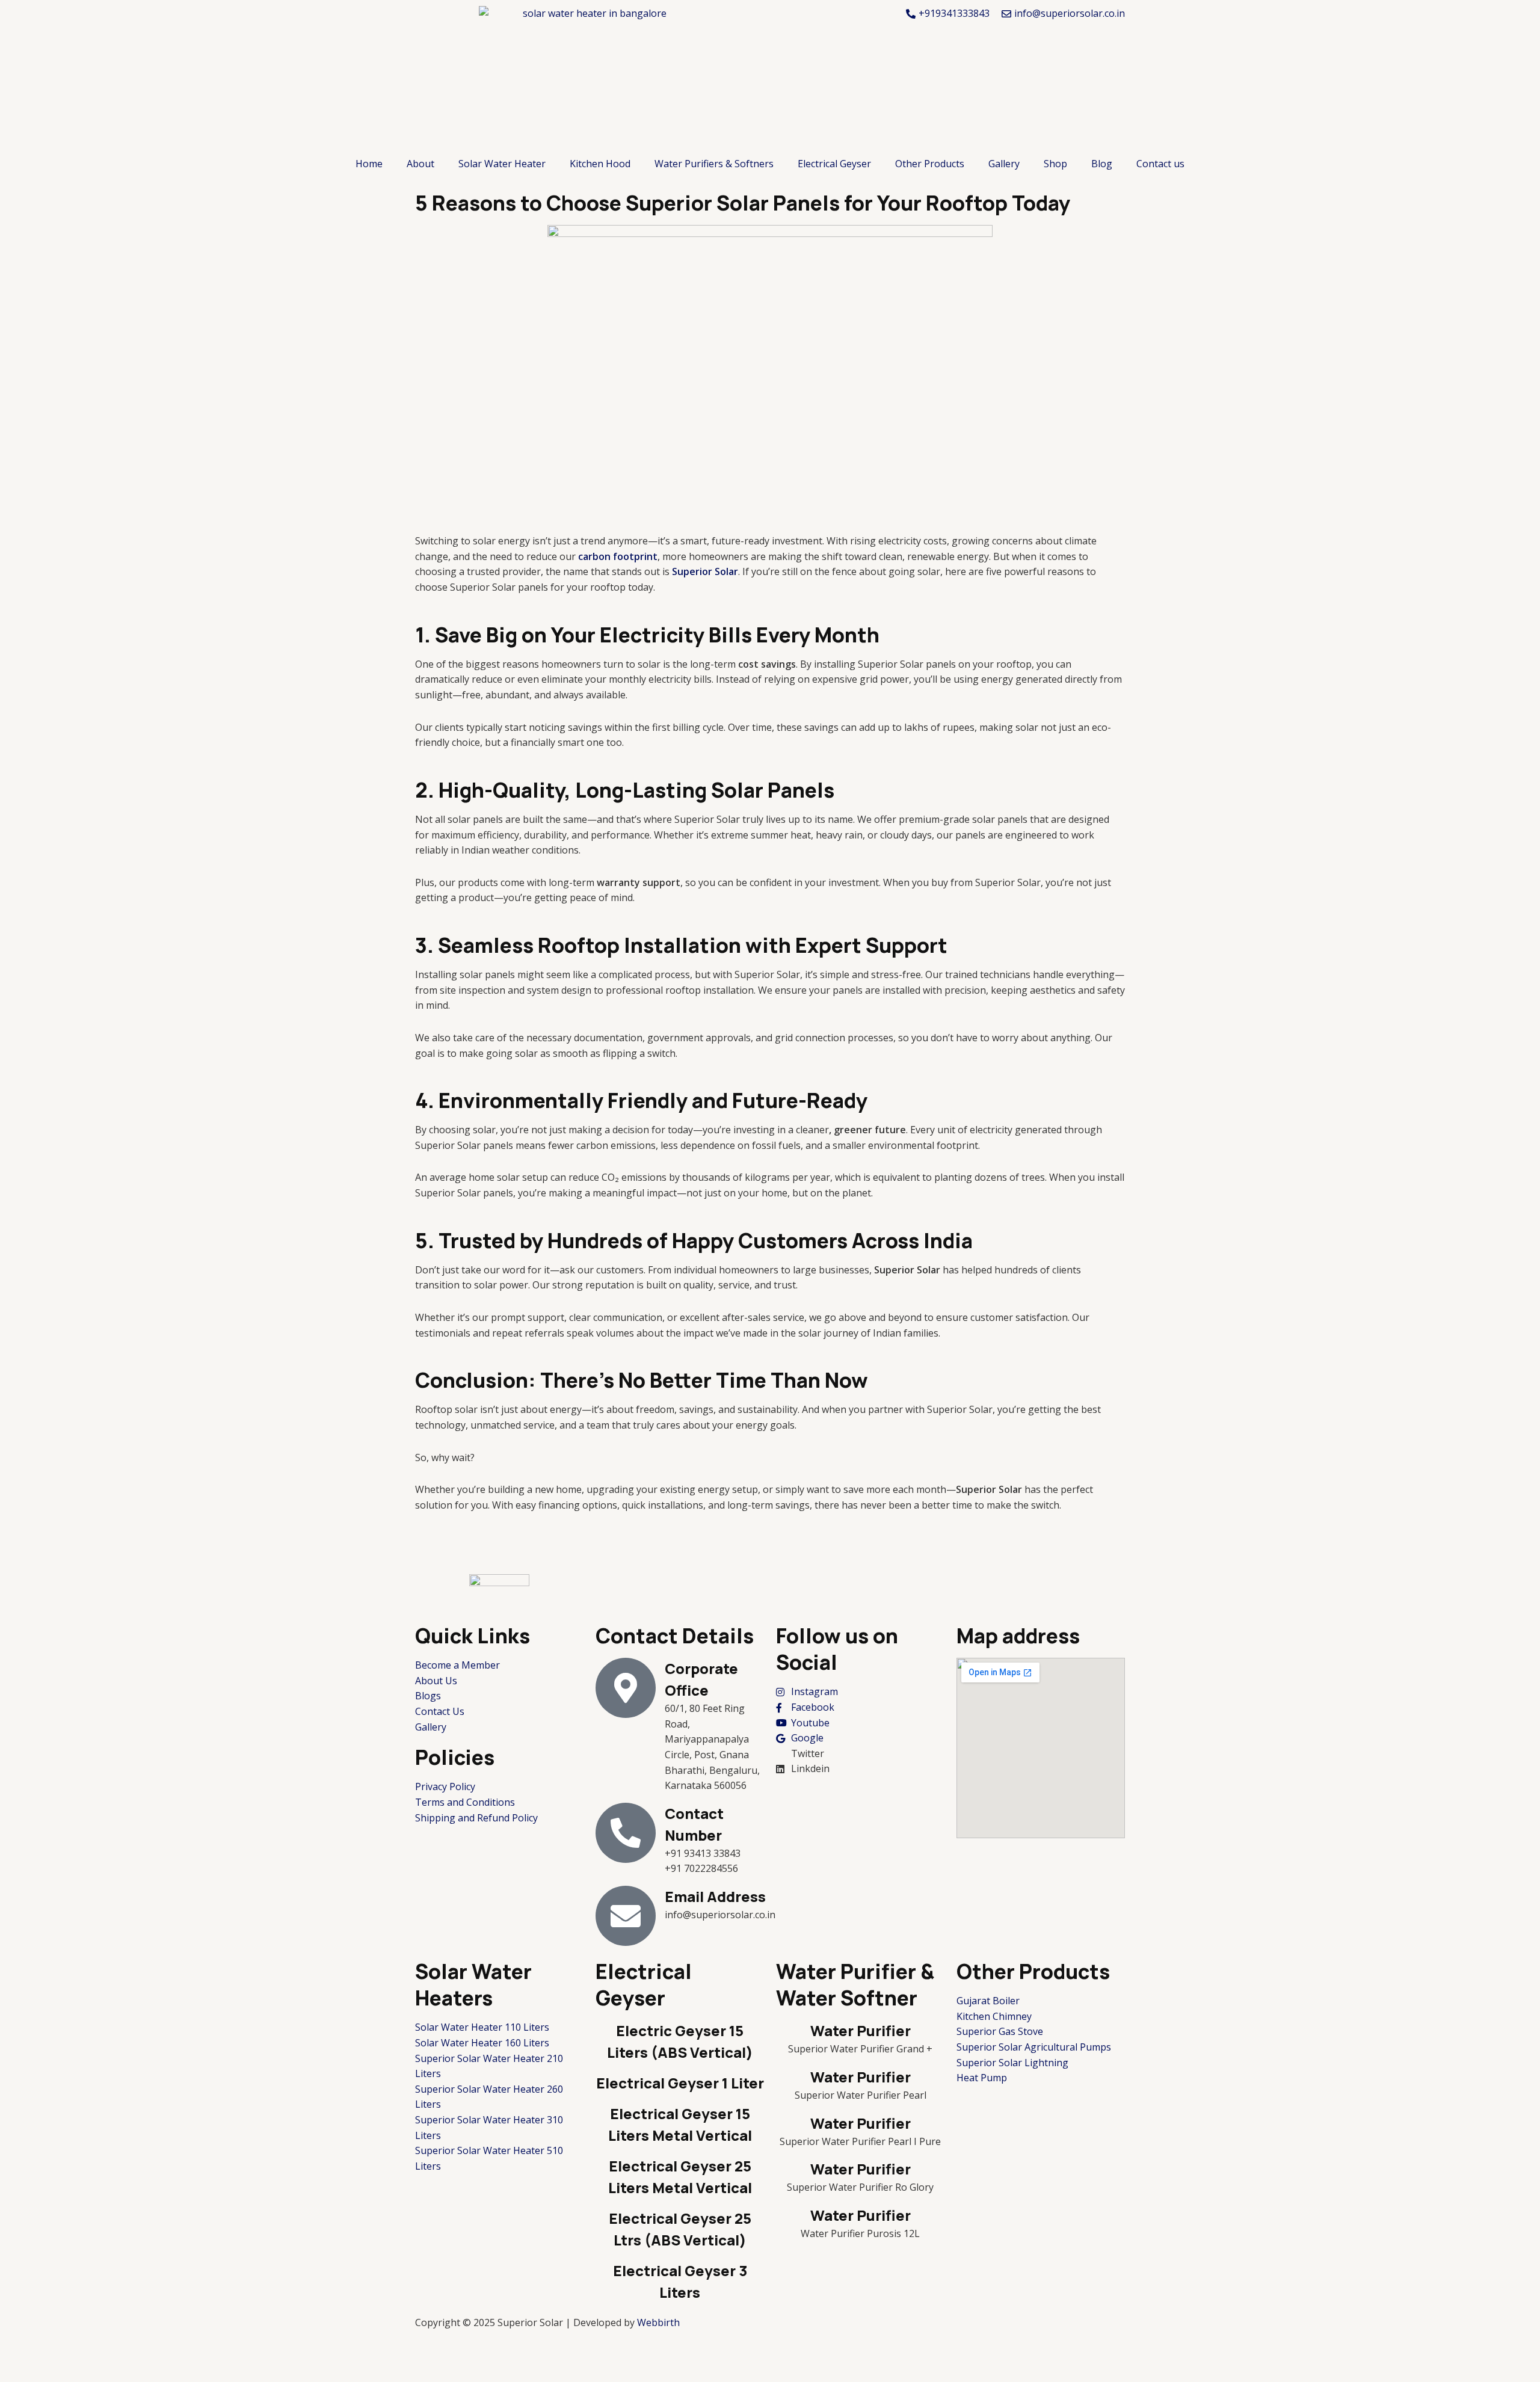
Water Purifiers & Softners (714, 164)
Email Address (715, 1896)
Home (369, 164)
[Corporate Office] (626, 1688)
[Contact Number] (626, 1833)
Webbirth (658, 2322)
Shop (1055, 164)
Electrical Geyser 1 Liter (680, 2083)
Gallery (1004, 164)
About (420, 164)
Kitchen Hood (600, 164)
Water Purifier (861, 2030)
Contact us (1160, 164)
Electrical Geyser (834, 164)
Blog (1102, 164)
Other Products (930, 164)
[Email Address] (626, 1916)
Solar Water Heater (502, 164)
